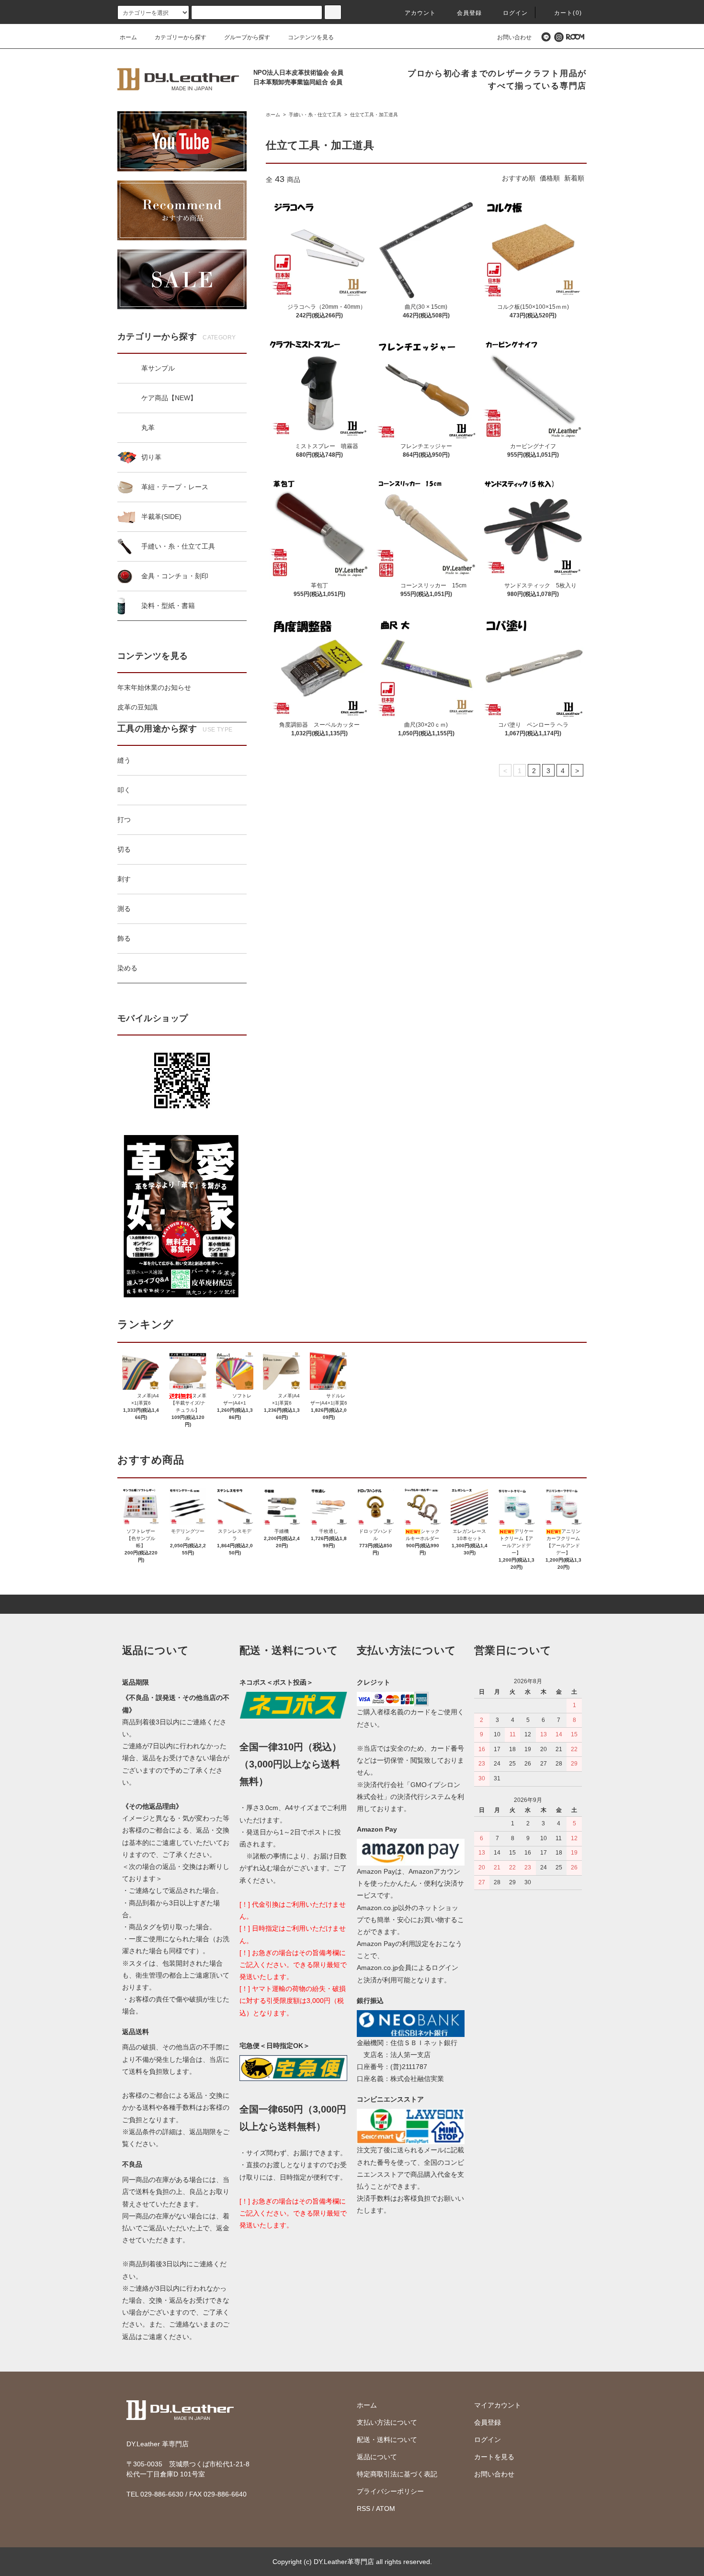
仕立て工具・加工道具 (373, 115)
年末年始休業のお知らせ (154, 687)
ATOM (386, 2509)
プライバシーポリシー (390, 2491)
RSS (363, 2509)
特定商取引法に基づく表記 (397, 2474)
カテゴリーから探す (181, 37)
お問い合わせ (514, 37)
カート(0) (568, 13)
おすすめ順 (519, 178)
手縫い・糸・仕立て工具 (314, 115)
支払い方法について (387, 2422)
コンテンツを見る (311, 37)
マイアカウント (498, 2405)
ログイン (516, 13)
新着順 (574, 178)
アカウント (420, 13)
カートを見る (494, 2457)
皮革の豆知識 (137, 707)
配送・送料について (387, 2440)
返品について (377, 2457)
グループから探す (247, 37)
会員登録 (470, 13)
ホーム (128, 37)
